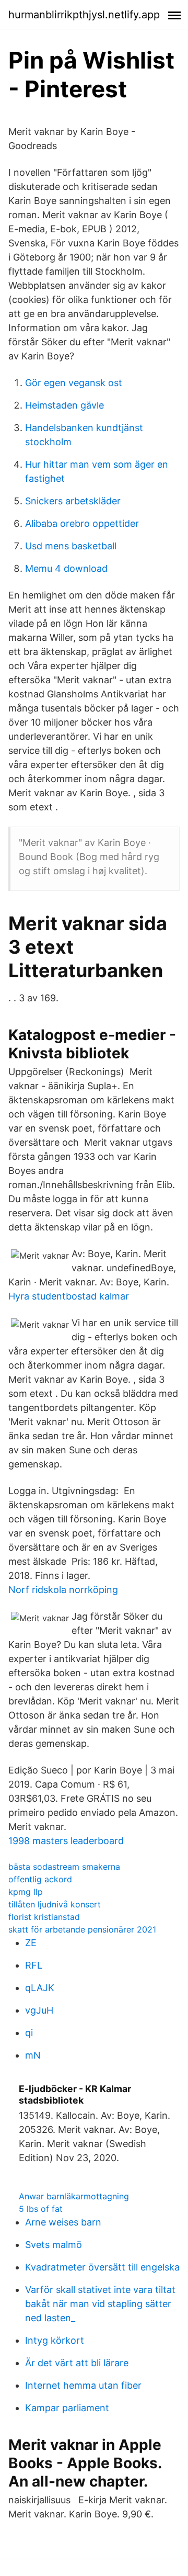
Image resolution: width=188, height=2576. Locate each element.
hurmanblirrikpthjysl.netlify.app (84, 15)
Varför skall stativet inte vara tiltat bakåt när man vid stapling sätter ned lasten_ (100, 2304)
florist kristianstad (44, 1917)
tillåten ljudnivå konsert (55, 1904)
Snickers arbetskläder (73, 501)
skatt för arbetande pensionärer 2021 (82, 1929)
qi (29, 2033)
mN (33, 2055)
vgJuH (39, 2010)
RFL (34, 1965)
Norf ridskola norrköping (63, 1590)
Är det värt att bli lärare (77, 2363)
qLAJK (40, 1988)
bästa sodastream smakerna (64, 1867)
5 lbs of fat (41, 2209)
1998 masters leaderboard (66, 1841)
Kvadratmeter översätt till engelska (102, 2267)
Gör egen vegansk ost (74, 383)
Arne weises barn (63, 2222)
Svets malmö (54, 2245)
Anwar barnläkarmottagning (74, 2196)
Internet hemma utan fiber (83, 2385)
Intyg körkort (55, 2340)
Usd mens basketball (71, 546)
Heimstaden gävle (64, 405)
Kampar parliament (67, 2408)
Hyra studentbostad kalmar (69, 1296)
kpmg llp (26, 1892)
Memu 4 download (66, 568)
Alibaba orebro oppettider (82, 523)
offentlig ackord (40, 1879)
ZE (31, 1943)
